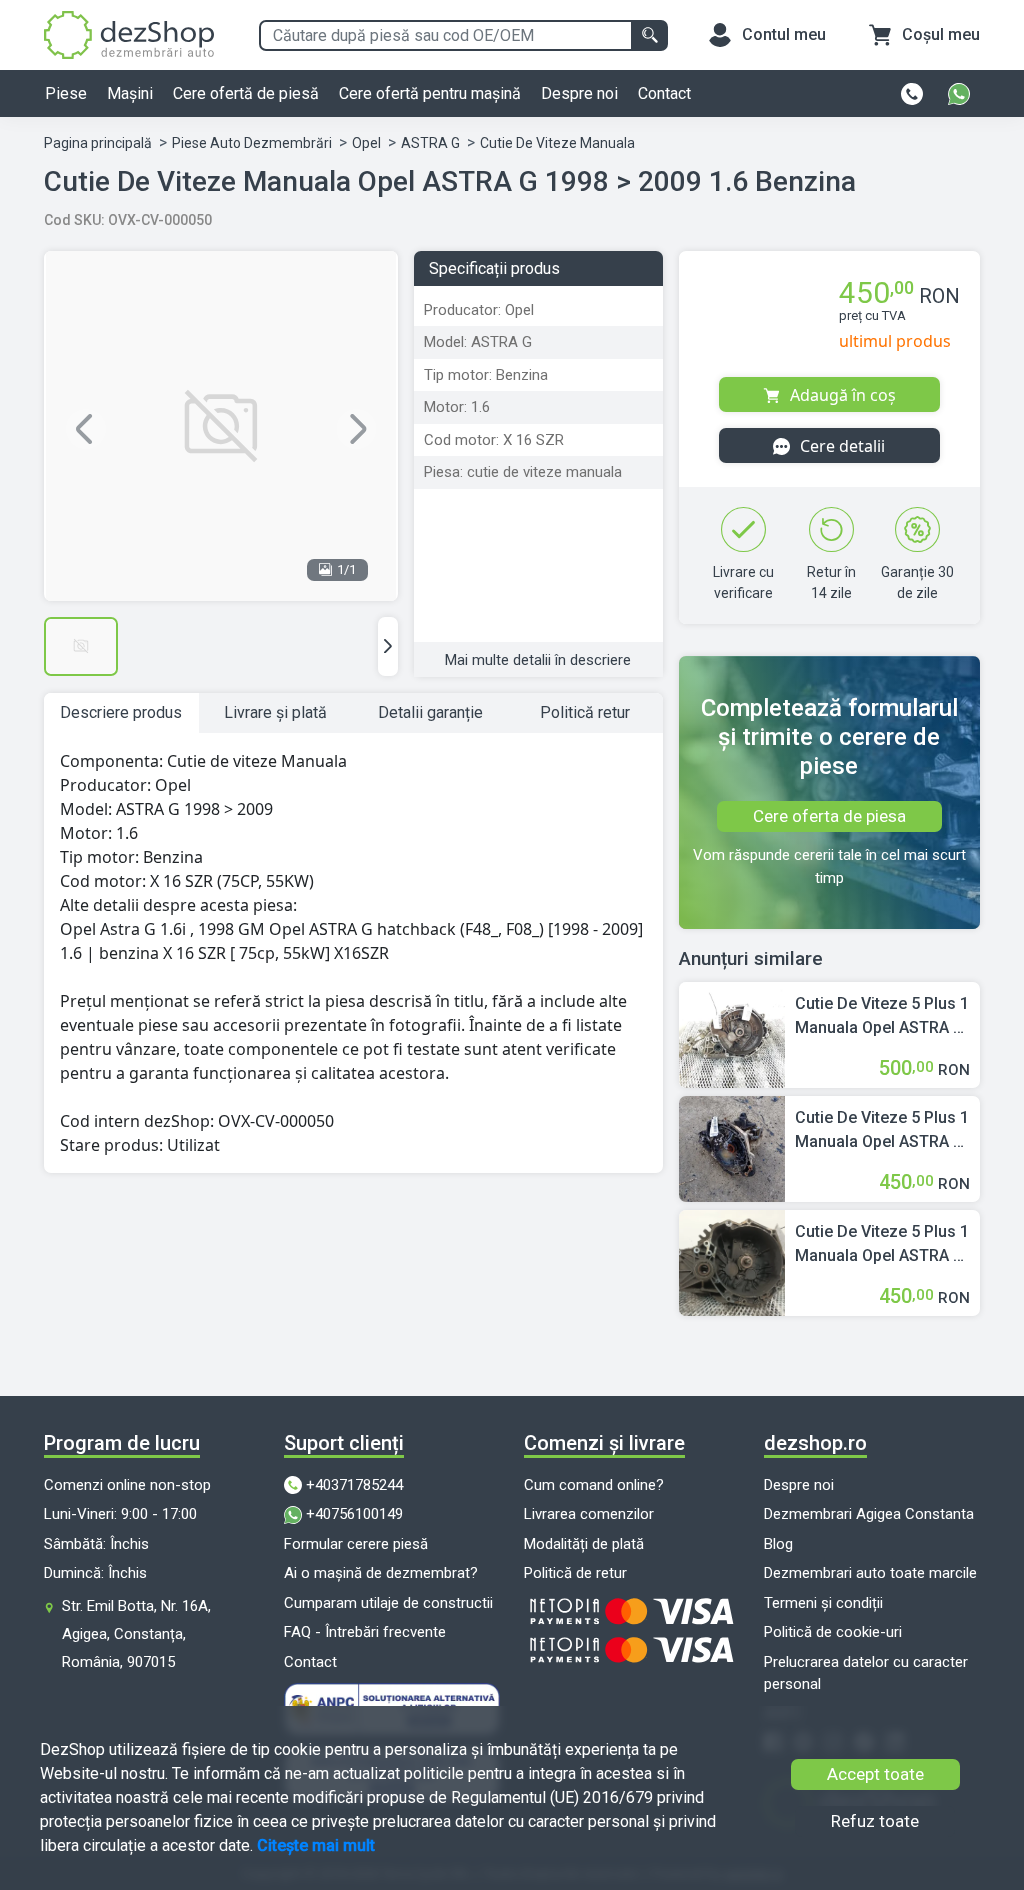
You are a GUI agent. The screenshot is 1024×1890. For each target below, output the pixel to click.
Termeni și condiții (823, 1603)
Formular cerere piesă (356, 1544)
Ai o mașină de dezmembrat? (381, 1573)
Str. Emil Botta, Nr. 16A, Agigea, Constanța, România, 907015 (136, 1634)
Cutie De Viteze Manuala (557, 143)
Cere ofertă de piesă (246, 93)
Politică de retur (575, 1573)
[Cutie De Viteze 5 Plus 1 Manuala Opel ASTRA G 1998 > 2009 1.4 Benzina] (732, 1033)
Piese (66, 93)
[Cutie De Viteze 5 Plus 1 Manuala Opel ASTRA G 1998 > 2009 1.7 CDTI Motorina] (732, 1147)
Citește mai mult (316, 1845)
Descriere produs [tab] (121, 712)
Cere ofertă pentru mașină (430, 93)
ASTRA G (430, 143)
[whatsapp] (959, 94)
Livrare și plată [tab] (275, 712)
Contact (664, 93)
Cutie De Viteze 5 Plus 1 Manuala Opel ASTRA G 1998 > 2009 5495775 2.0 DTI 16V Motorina (882, 1245)
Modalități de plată (584, 1544)
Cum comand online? (594, 1485)
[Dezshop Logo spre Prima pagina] (129, 33)
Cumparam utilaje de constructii (388, 1603)
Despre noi (579, 93)
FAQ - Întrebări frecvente (365, 1632)
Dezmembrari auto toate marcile (870, 1573)
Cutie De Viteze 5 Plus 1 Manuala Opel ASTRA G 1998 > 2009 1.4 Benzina (882, 1017)
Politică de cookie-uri (833, 1632)
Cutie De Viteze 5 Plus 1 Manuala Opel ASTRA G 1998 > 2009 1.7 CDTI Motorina (882, 1131)
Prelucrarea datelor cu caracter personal (866, 1673)
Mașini (130, 93)
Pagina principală (98, 143)
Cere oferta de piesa (829, 816)
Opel (366, 143)
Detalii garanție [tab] (430, 712)
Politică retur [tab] (585, 712)
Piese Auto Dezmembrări (252, 143)
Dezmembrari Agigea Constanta (869, 1514)
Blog (778, 1544)
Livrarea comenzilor (589, 1514)
